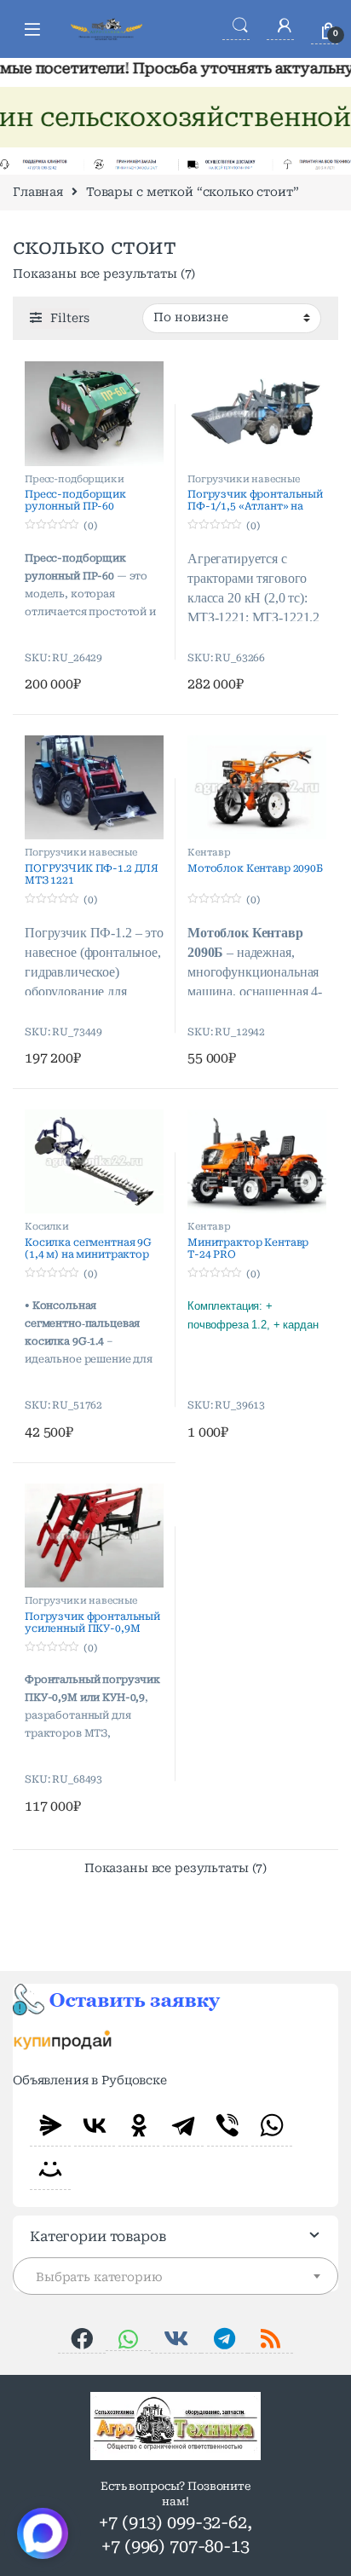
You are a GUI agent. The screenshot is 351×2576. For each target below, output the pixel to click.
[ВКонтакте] (95, 2125)
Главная (38, 192)
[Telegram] (183, 2125)
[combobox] (175, 2276)
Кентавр (209, 853)
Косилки (47, 1227)
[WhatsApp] (272, 2125)
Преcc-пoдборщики (75, 479)
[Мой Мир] (50, 2169)
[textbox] (175, 2277)
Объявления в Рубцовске (90, 2080)
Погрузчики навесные (244, 479)
